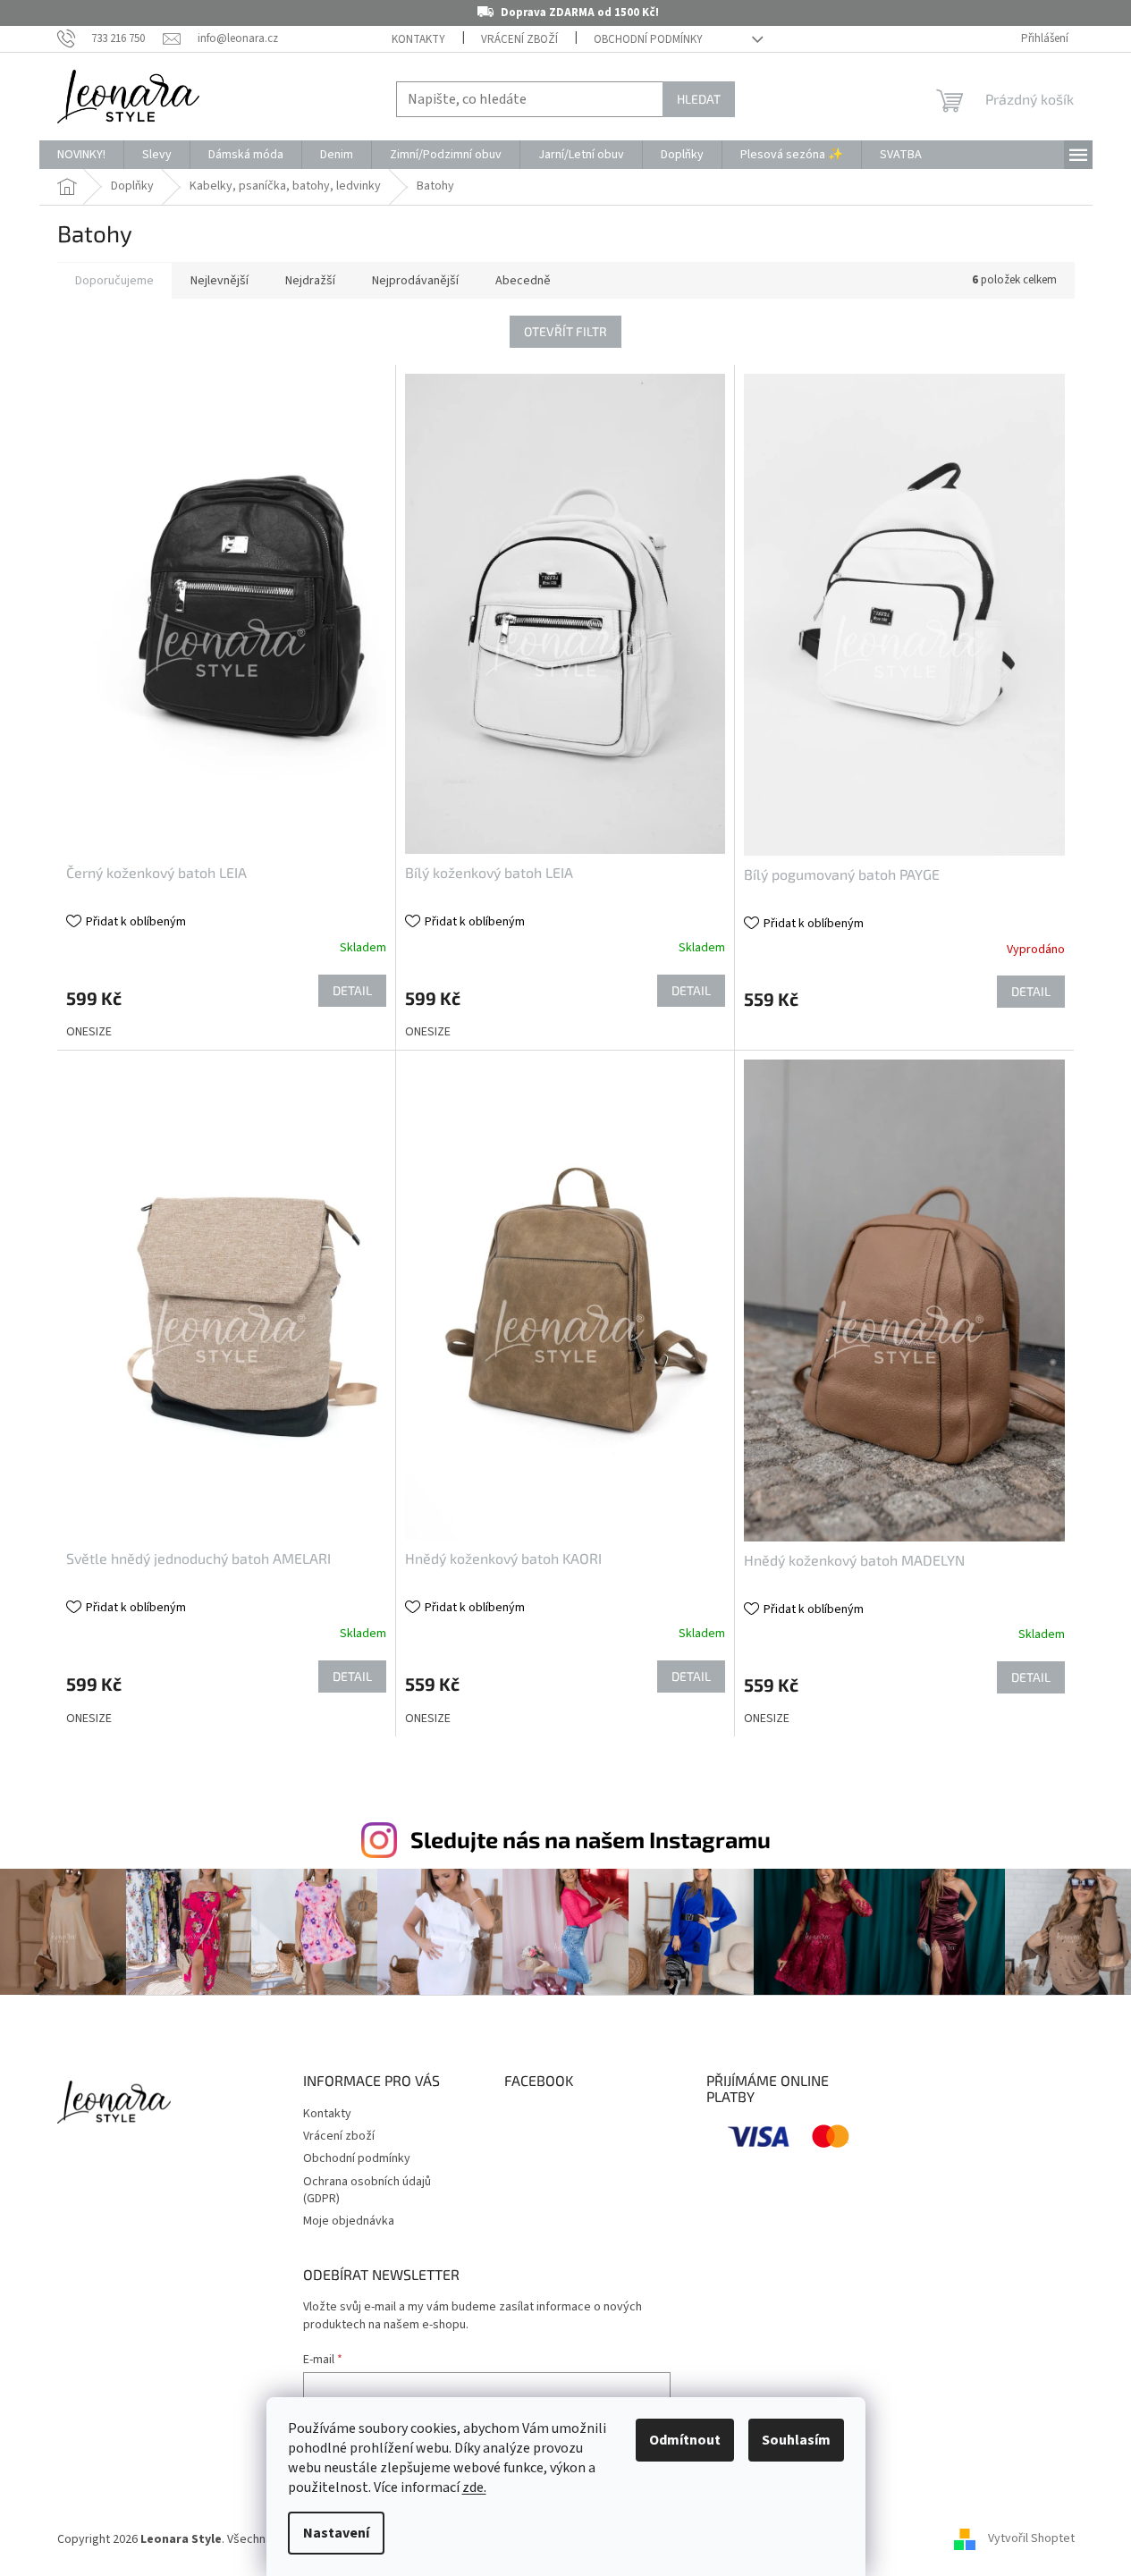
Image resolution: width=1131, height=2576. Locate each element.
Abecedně (523, 281)
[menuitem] (81, 155)
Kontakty (418, 39)
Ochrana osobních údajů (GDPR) (367, 2190)
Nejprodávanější (415, 281)
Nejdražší (310, 281)
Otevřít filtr (565, 331)
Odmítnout (685, 2440)
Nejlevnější (219, 281)
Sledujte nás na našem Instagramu (591, 1839)
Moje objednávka (349, 2221)
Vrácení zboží (519, 39)
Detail (352, 990)
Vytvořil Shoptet (1031, 2539)
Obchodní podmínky (648, 39)
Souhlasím (796, 2440)
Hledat (699, 99)
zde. (474, 2487)
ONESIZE (89, 1032)
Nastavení (336, 2533)
